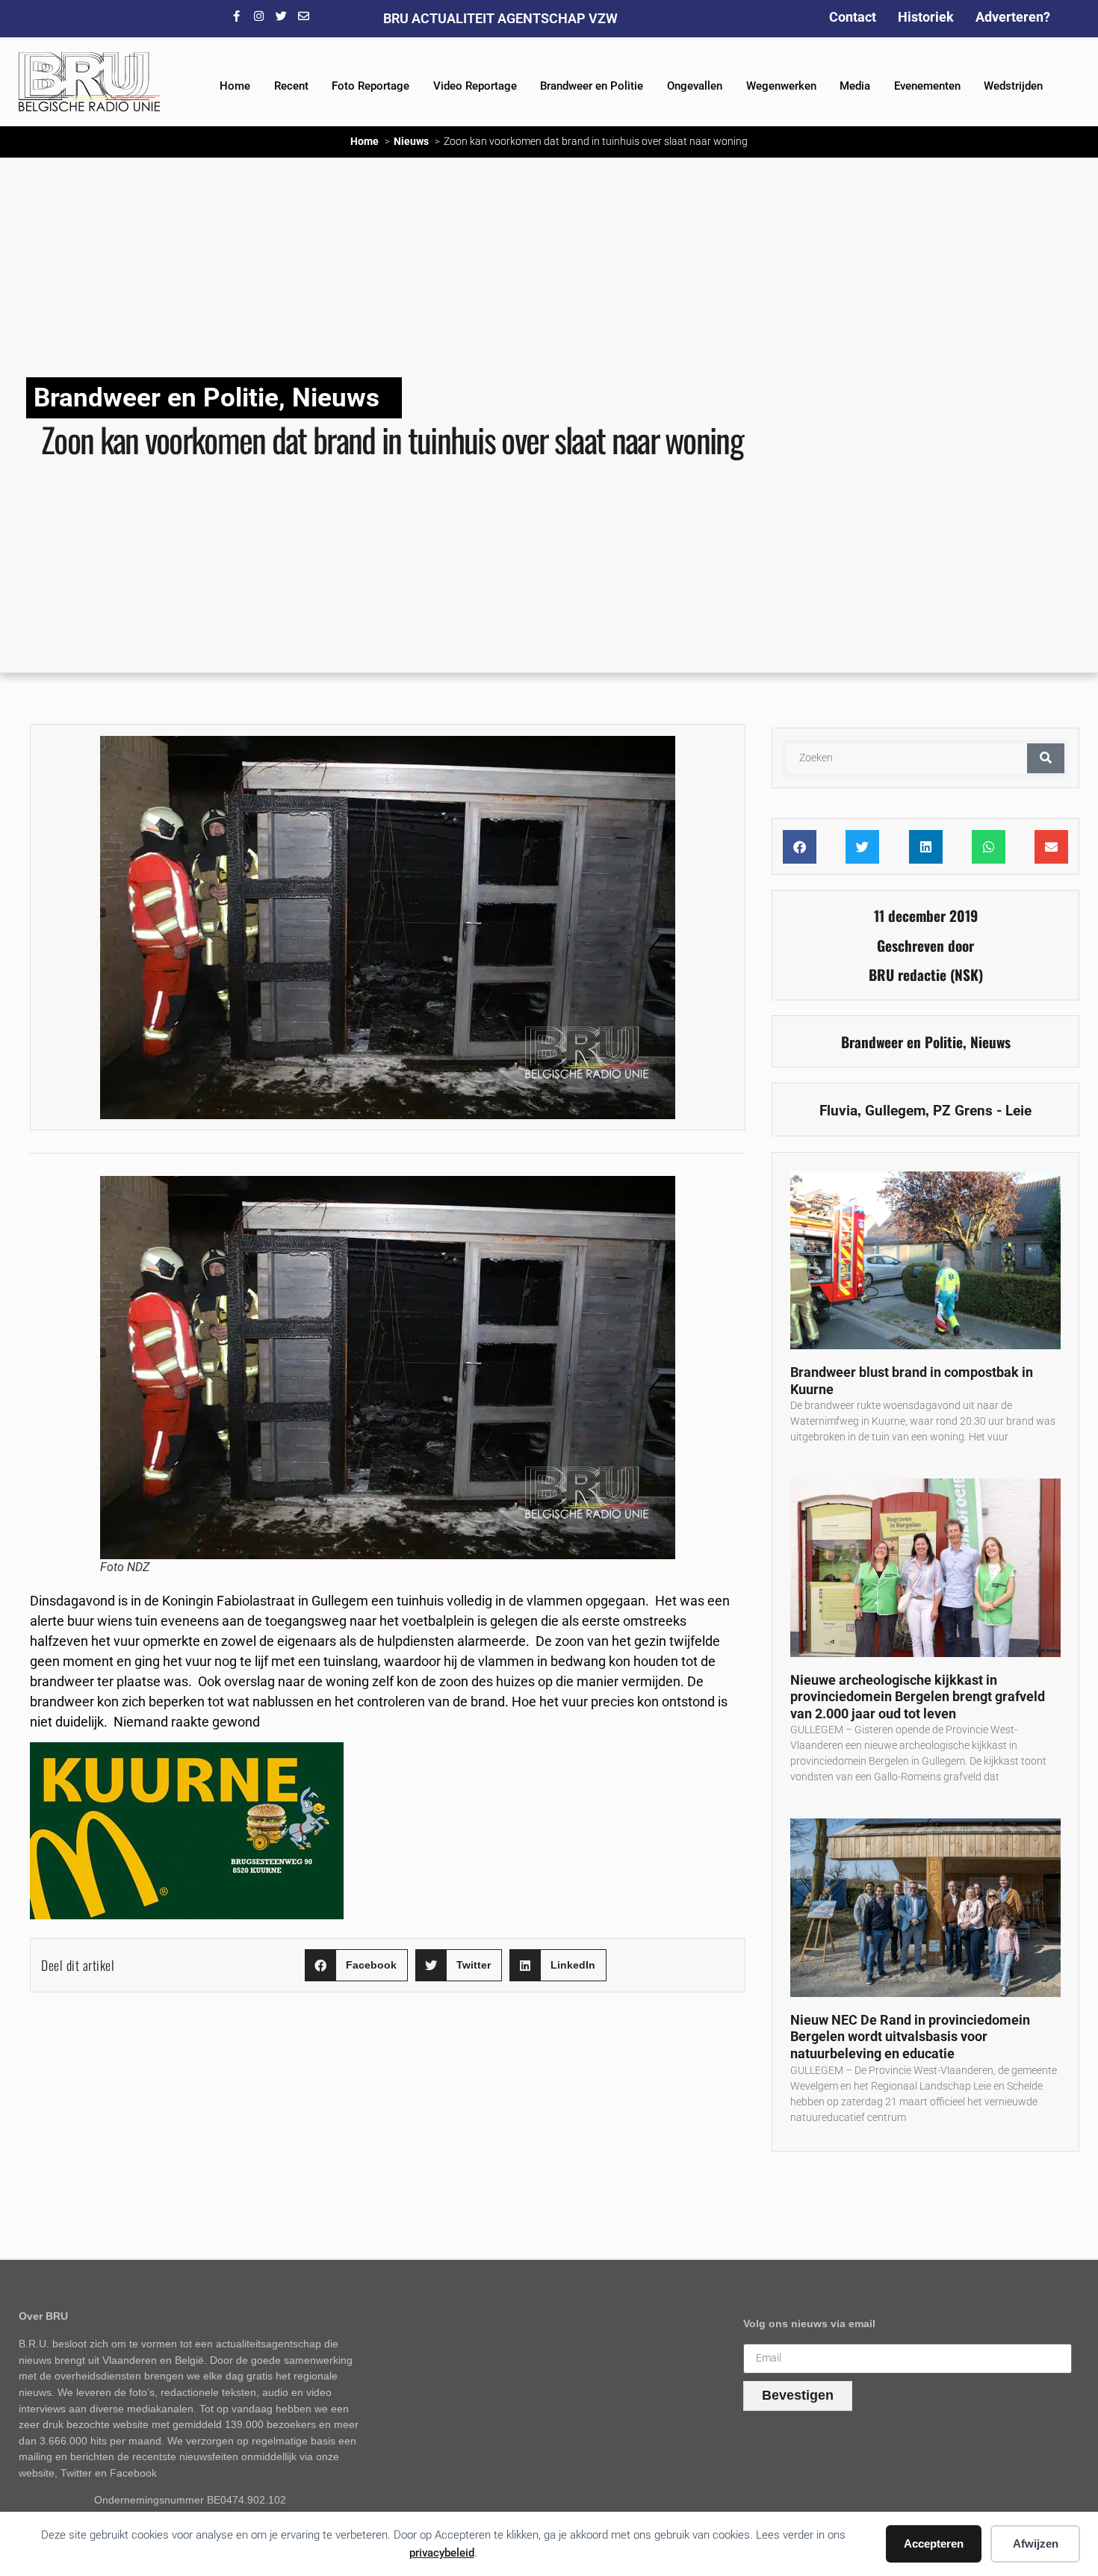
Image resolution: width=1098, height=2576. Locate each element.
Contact (853, 17)
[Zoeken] (1046, 758)
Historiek (926, 17)
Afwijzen (1036, 2544)
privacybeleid (442, 2553)
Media (855, 86)
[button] (356, 1965)
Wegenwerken (781, 86)
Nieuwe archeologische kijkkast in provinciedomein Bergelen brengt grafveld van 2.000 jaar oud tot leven (918, 1697)
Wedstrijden (1013, 86)
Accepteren (934, 2544)
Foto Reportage (370, 86)
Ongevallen (695, 86)
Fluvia (838, 1111)
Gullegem (895, 1111)
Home (235, 86)
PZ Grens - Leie (982, 1111)
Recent (291, 86)
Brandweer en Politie (592, 86)
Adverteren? (1013, 17)
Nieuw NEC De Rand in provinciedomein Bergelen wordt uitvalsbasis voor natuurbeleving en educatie (910, 2037)
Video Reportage (475, 86)
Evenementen (927, 86)
